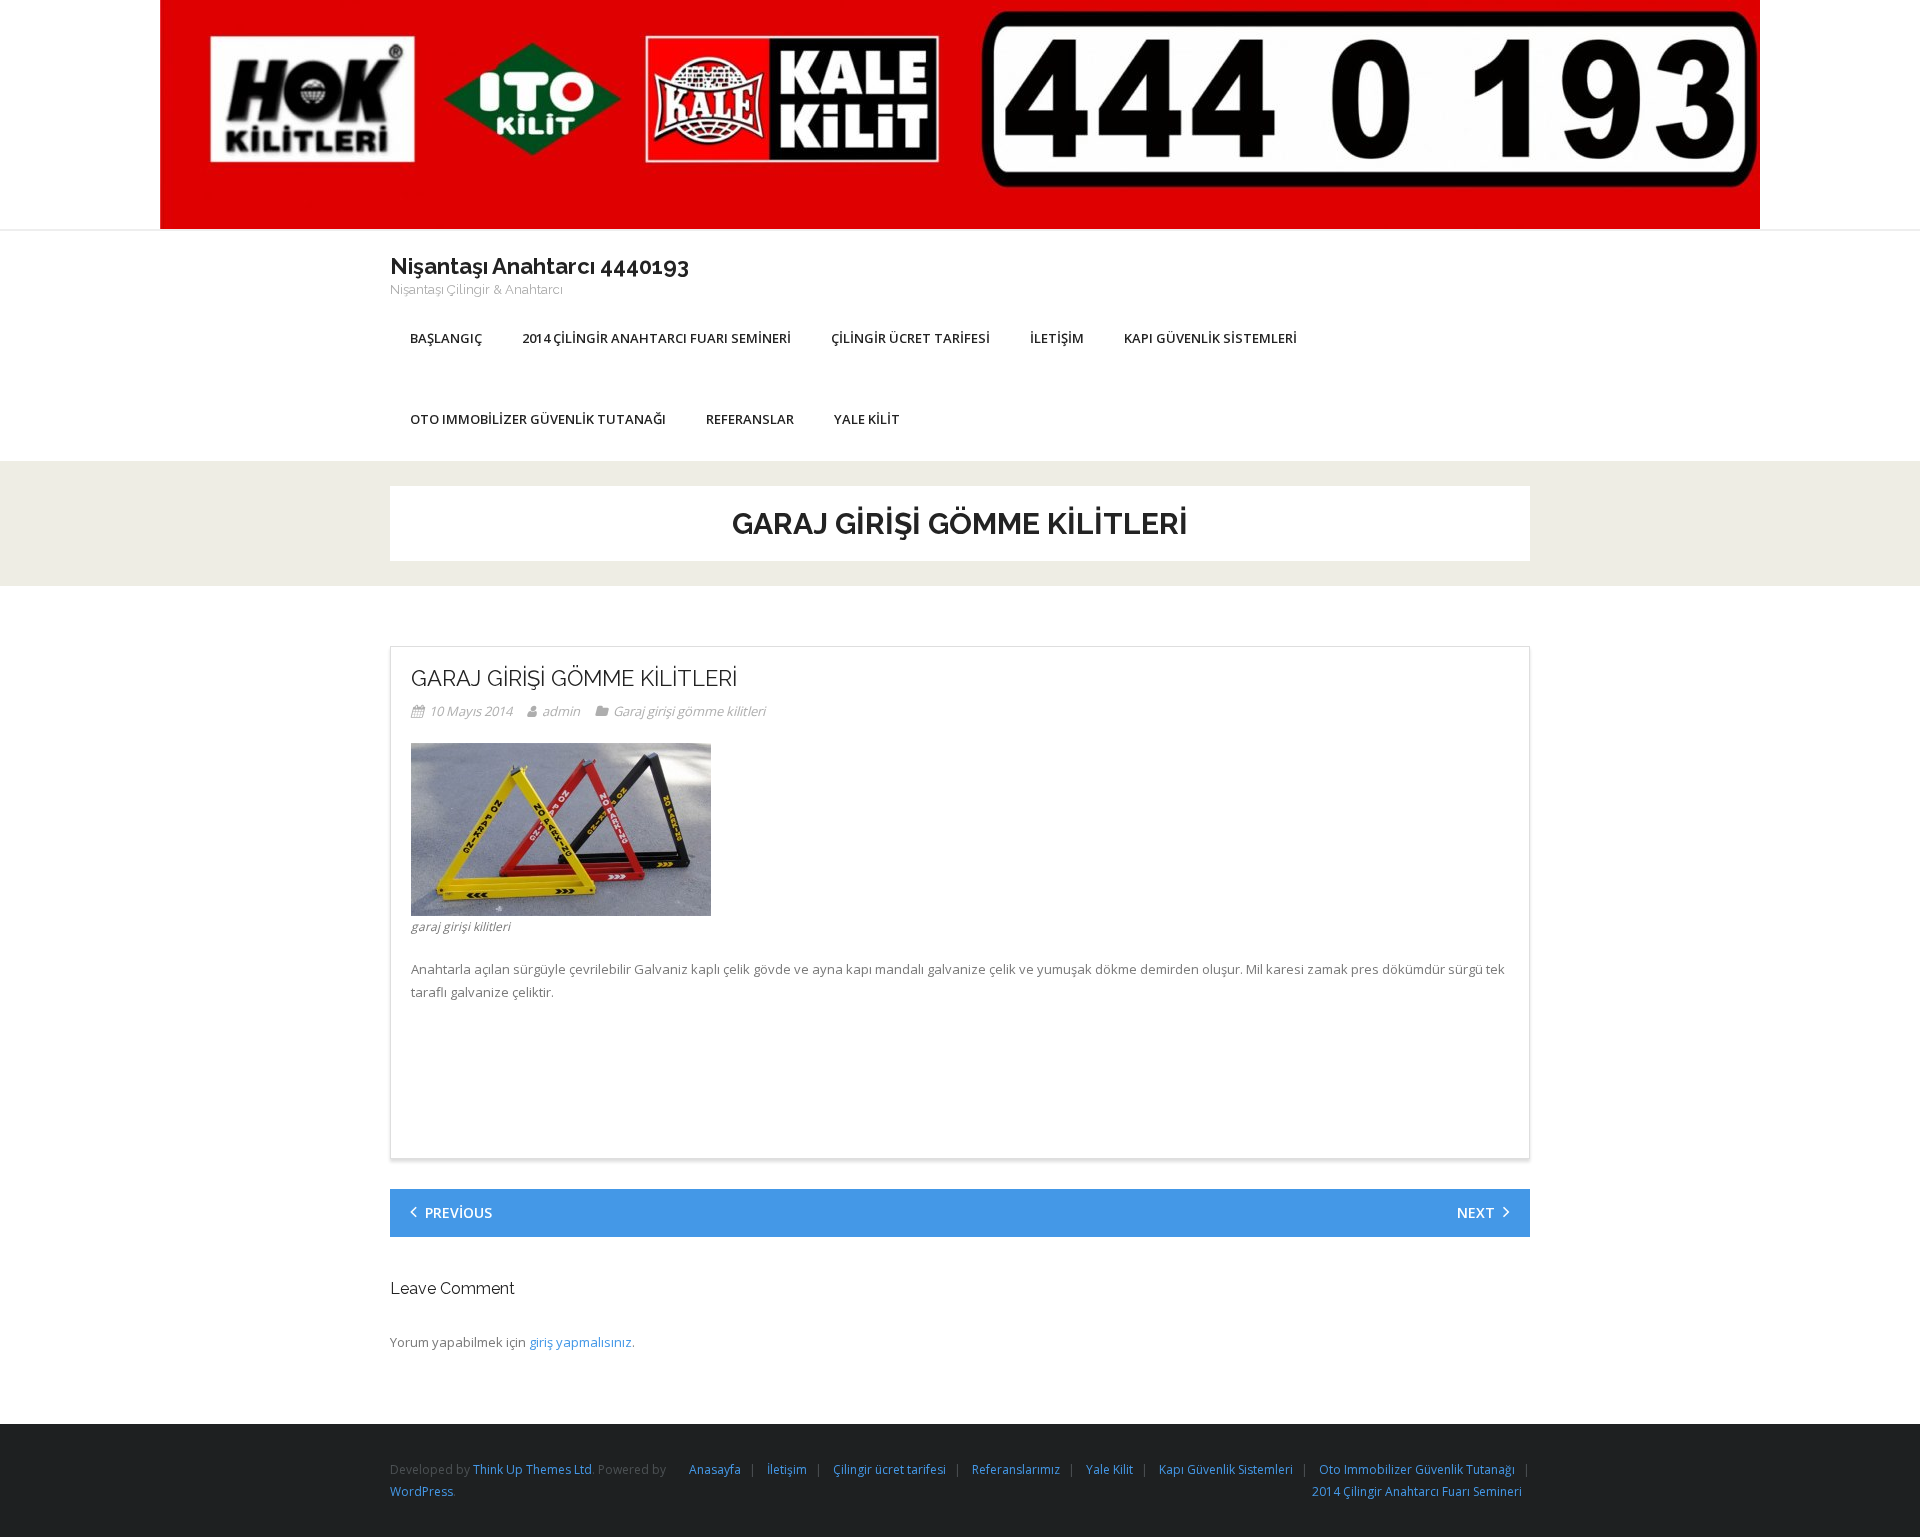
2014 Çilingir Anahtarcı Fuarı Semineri (1417, 1491)
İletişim (787, 1469)
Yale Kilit (1109, 1469)
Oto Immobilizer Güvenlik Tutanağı (1417, 1469)
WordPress (421, 1491)
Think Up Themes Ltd (532, 1469)
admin (561, 711)
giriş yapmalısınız (580, 1342)
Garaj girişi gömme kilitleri (689, 711)
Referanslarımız (1016, 1469)
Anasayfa (715, 1469)
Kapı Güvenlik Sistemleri (1226, 1469)
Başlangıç (446, 338)
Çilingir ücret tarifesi (889, 1469)
